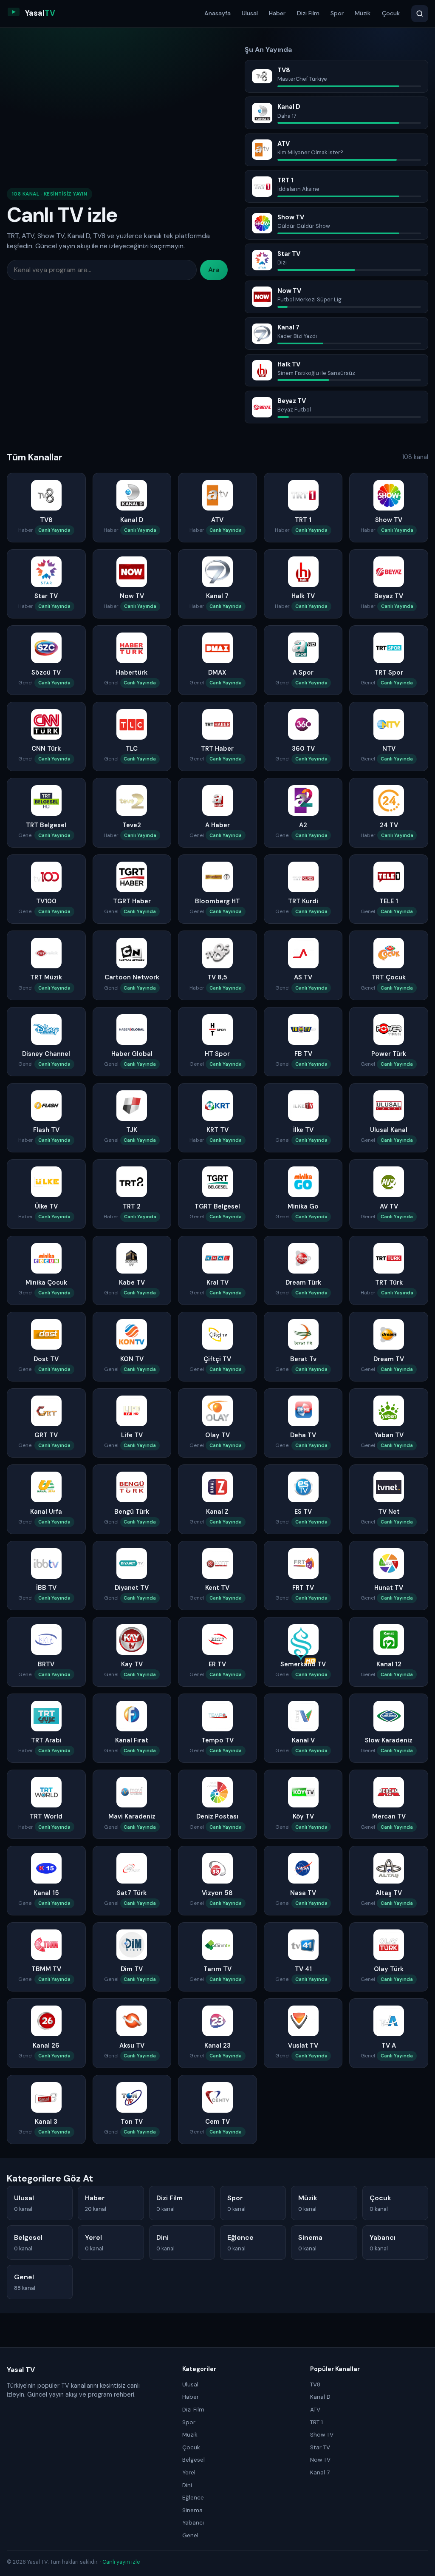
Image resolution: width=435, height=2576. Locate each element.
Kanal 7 (320, 2472)
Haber (277, 13)
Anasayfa (217, 13)
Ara (214, 270)
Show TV (322, 2435)
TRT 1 (316, 2422)
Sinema (192, 2510)
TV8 (315, 2385)
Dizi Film (308, 13)
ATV (315, 2410)
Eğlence (193, 2498)
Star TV (320, 2447)
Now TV (320, 2460)
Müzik (363, 13)
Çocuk (391, 13)
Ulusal (250, 13)
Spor (337, 13)
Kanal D (320, 2397)
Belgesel (193, 2460)
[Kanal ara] (420, 14)
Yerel (189, 2472)
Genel (190, 2535)
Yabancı (193, 2523)
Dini (187, 2485)
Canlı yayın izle (121, 2562)
